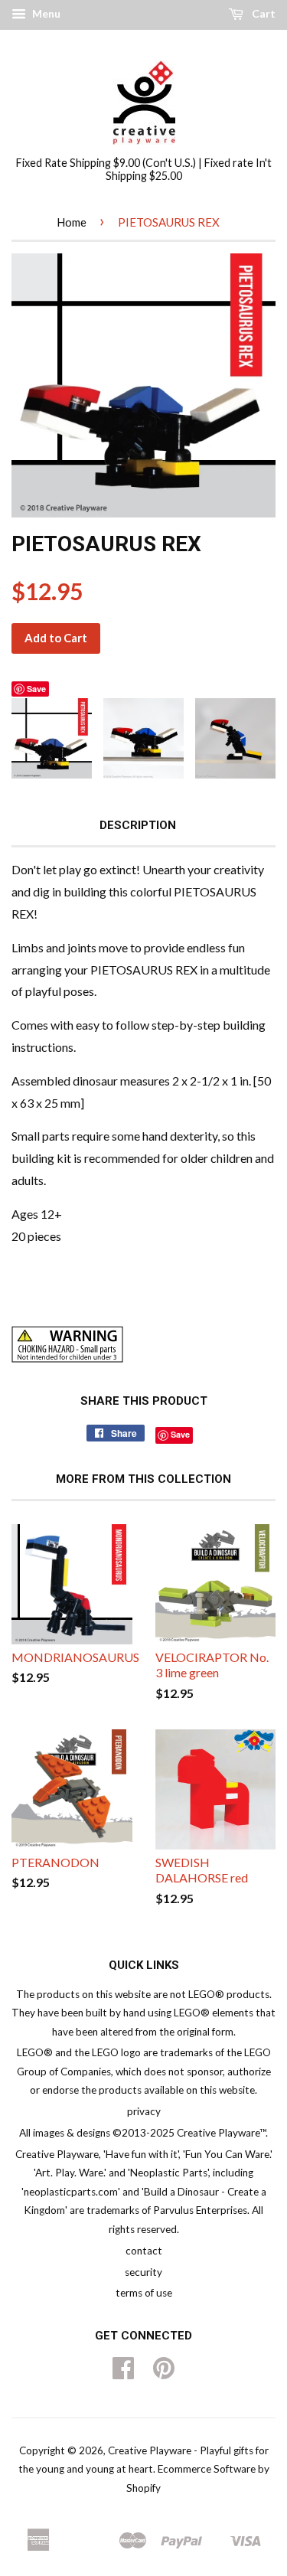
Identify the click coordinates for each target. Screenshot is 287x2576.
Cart (263, 13)
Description (138, 825)
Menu (45, 13)
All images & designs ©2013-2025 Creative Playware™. (143, 2133)
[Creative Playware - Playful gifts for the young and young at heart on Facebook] (123, 2373)
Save (36, 689)
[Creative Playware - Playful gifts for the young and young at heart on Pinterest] (164, 2373)
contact (144, 2251)
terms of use (144, 2293)
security (143, 2272)
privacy (144, 2111)
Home (72, 222)
